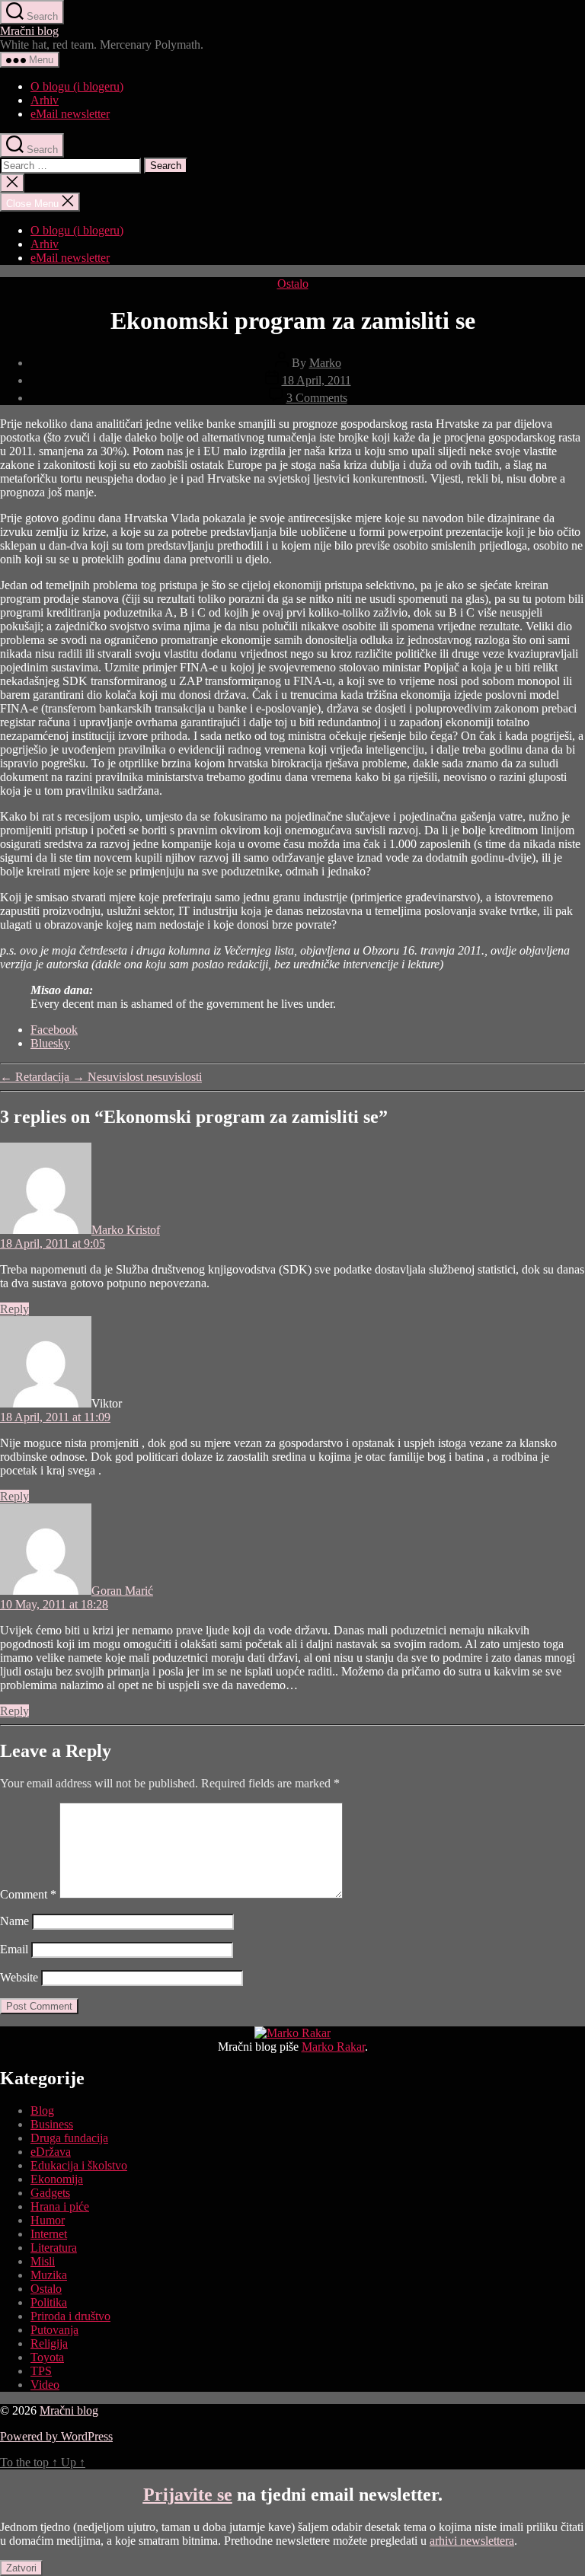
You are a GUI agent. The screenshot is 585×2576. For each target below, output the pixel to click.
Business (52, 2124)
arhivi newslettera (472, 2541)
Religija (49, 2343)
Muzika (49, 2275)
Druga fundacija (69, 2138)
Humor (48, 2220)
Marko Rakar (333, 2047)
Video (45, 2385)
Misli (43, 2261)
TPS (41, 2371)
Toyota (47, 2357)
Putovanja (54, 2330)
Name (14, 1921)
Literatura (54, 2248)
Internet (49, 2234)
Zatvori (21, 2568)
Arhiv (45, 100)
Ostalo (293, 284)
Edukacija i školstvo (79, 2165)
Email (14, 1949)
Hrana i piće (60, 2206)
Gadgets (50, 2193)
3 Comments (317, 398)
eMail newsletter (70, 114)
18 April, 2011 (316, 380)
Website (19, 1977)
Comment (28, 1894)
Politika (49, 2302)
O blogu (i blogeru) (77, 86)
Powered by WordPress (56, 2436)
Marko (325, 363)
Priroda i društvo (70, 2316)
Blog (42, 2111)
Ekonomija (57, 2179)
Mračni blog (29, 31)
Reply (14, 1309)
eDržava (51, 2152)
